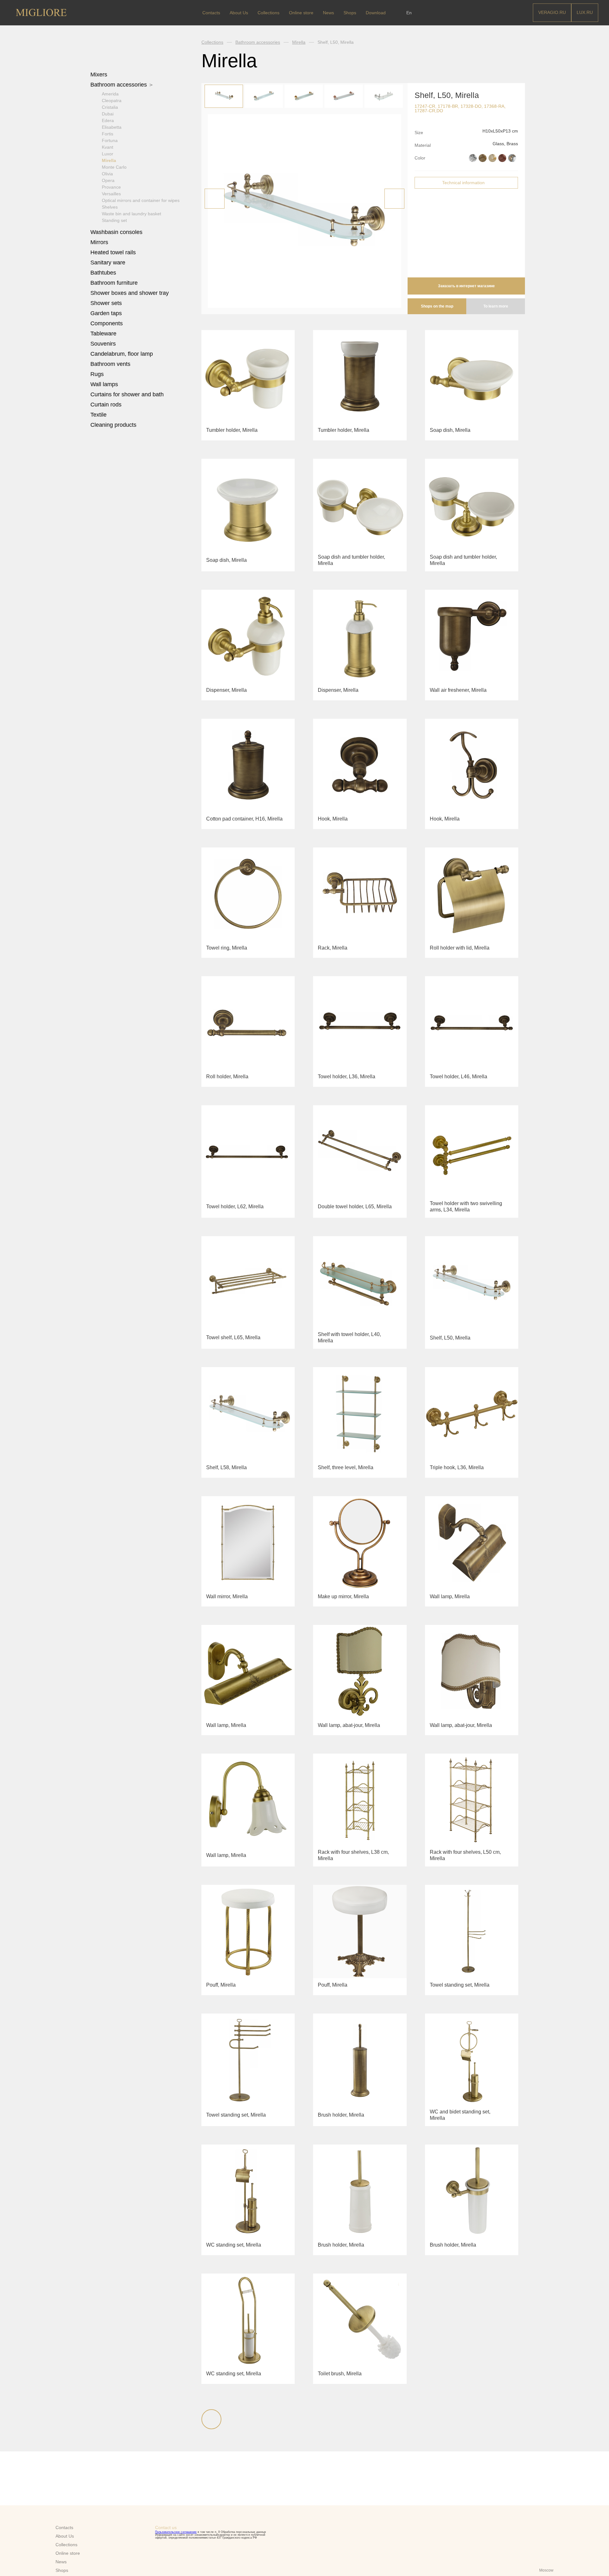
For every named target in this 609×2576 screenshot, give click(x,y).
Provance (111, 187)
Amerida (110, 94)
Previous (215, 199)
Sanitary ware (109, 263)
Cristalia (110, 107)
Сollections (268, 13)
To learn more (496, 306)
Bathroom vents (110, 364)
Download (376, 13)
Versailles (111, 194)
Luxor (108, 154)
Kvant (108, 147)
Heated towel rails (114, 252)
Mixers (100, 75)
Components (107, 323)
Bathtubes (104, 273)
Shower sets (107, 303)
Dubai (108, 114)
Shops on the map (437, 306)
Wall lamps (104, 384)
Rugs (98, 374)
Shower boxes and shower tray (130, 293)
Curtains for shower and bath (127, 394)
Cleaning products (113, 425)
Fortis (108, 134)
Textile (99, 415)
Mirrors (99, 242)
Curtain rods (106, 405)
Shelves (110, 207)
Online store (301, 13)
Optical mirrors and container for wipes (141, 200)
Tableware (104, 334)
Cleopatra (112, 101)
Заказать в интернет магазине (466, 286)
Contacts (211, 13)
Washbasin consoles (116, 232)
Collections (212, 42)
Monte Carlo (114, 167)
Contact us (166, 2527)
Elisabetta (112, 127)
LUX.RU (585, 12)
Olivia (107, 174)
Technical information (463, 183)
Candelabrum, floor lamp (122, 354)
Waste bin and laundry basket (131, 214)
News (328, 13)
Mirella (109, 160)
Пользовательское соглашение (176, 2532)
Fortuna (110, 140)
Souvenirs (104, 344)
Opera (108, 180)
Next (394, 199)
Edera (108, 120)
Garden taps (106, 313)
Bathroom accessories (119, 85)
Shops (350, 13)
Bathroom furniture (115, 283)
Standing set (114, 220)
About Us (239, 13)
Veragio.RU (552, 12)
